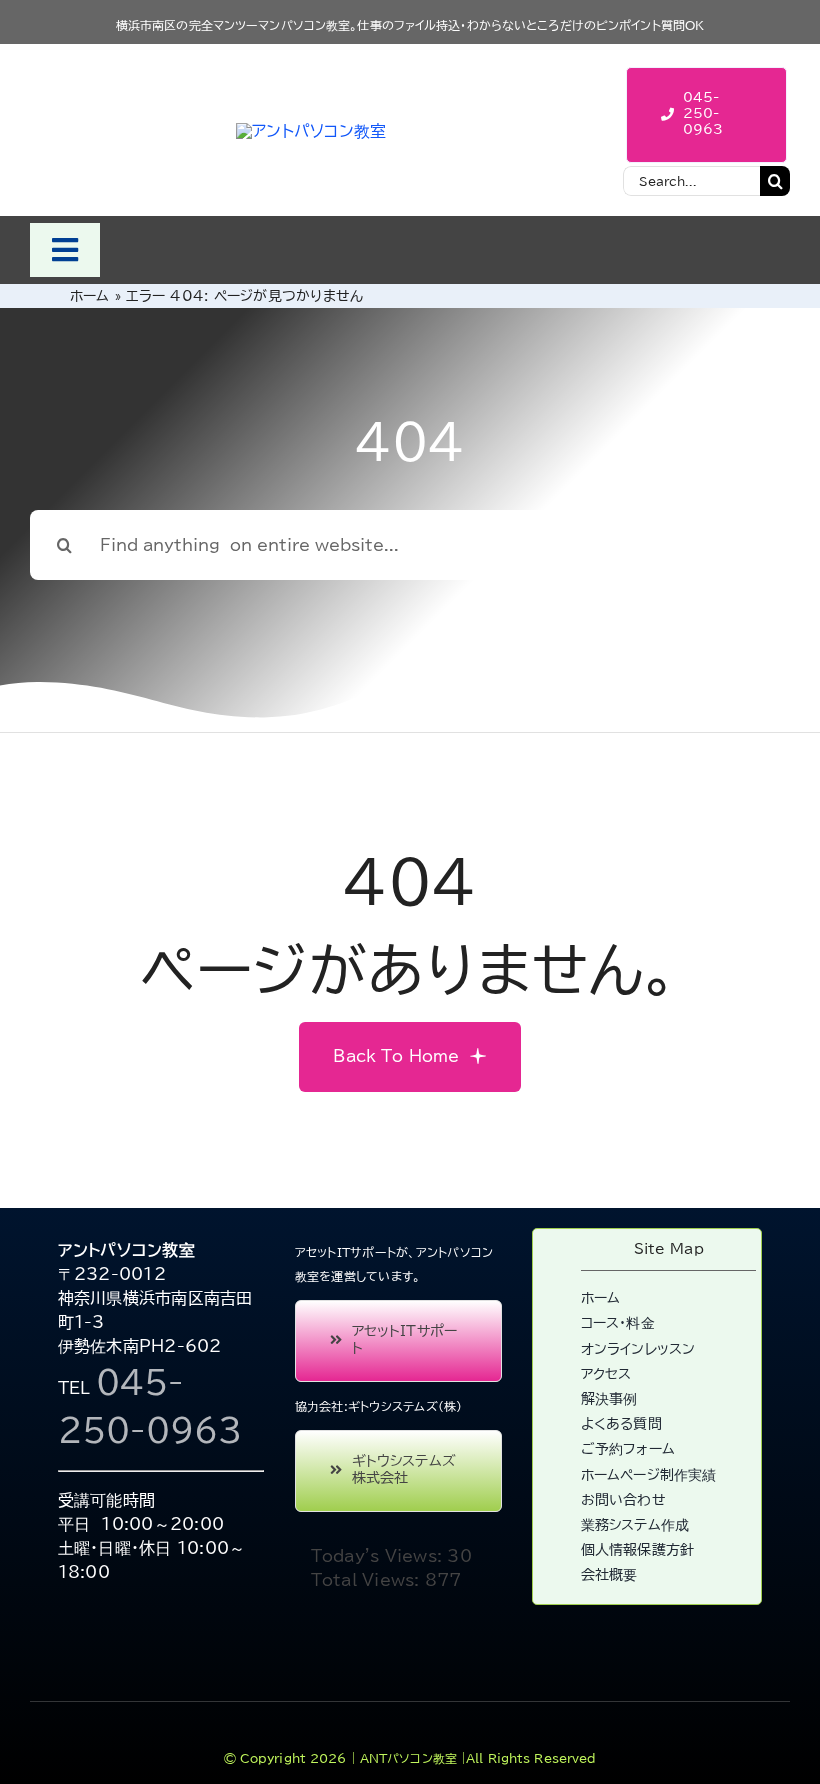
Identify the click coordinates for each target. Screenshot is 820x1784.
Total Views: (368, 1580)
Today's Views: (379, 1556)
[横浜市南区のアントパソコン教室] (311, 131)
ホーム (90, 296)
